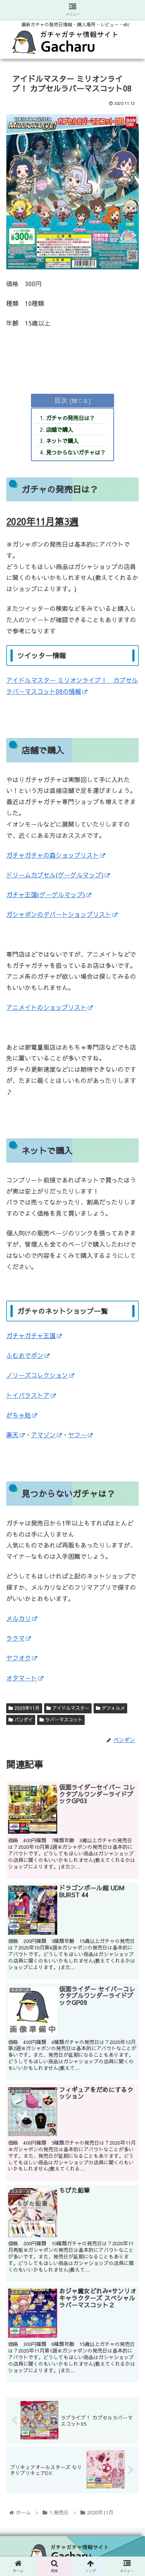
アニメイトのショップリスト (46, 1007)
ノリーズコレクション (37, 1375)
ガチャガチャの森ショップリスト (53, 855)
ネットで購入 (62, 441)
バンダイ (23, 1720)
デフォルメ (113, 1708)
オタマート (22, 1678)
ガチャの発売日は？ (70, 418)
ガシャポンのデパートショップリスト (59, 914)
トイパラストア (28, 1395)
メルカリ (19, 1618)
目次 (61, 400)
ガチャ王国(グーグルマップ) (46, 894)
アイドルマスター (70, 1708)
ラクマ (15, 1638)
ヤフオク (19, 1658)
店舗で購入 (60, 429)
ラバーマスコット (63, 1720)
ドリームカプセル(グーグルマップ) (55, 875)
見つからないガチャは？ (76, 452)
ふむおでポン (25, 1355)
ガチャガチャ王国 (31, 1335)
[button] (130, 1417)
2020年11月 (26, 1708)
